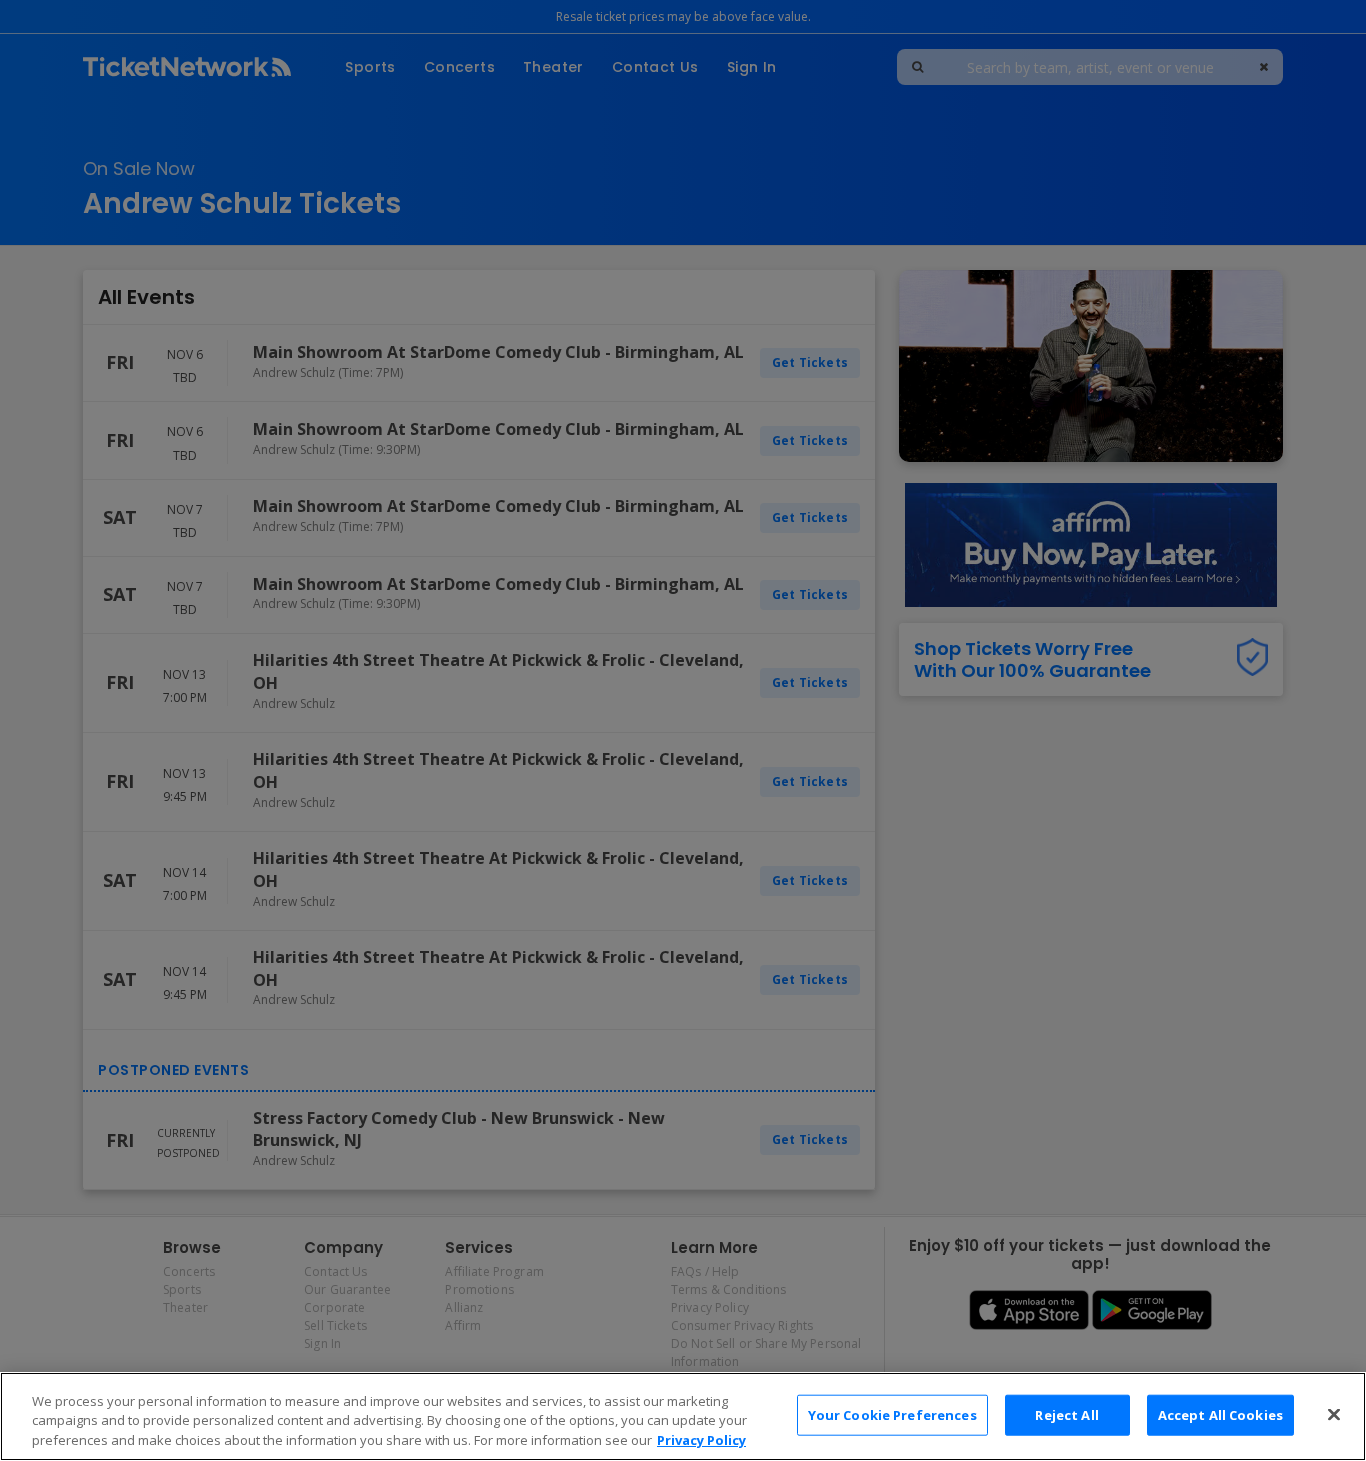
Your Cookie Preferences (892, 1414)
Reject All (1066, 1414)
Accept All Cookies (1220, 1414)
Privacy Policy (701, 1440)
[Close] (1334, 1414)
